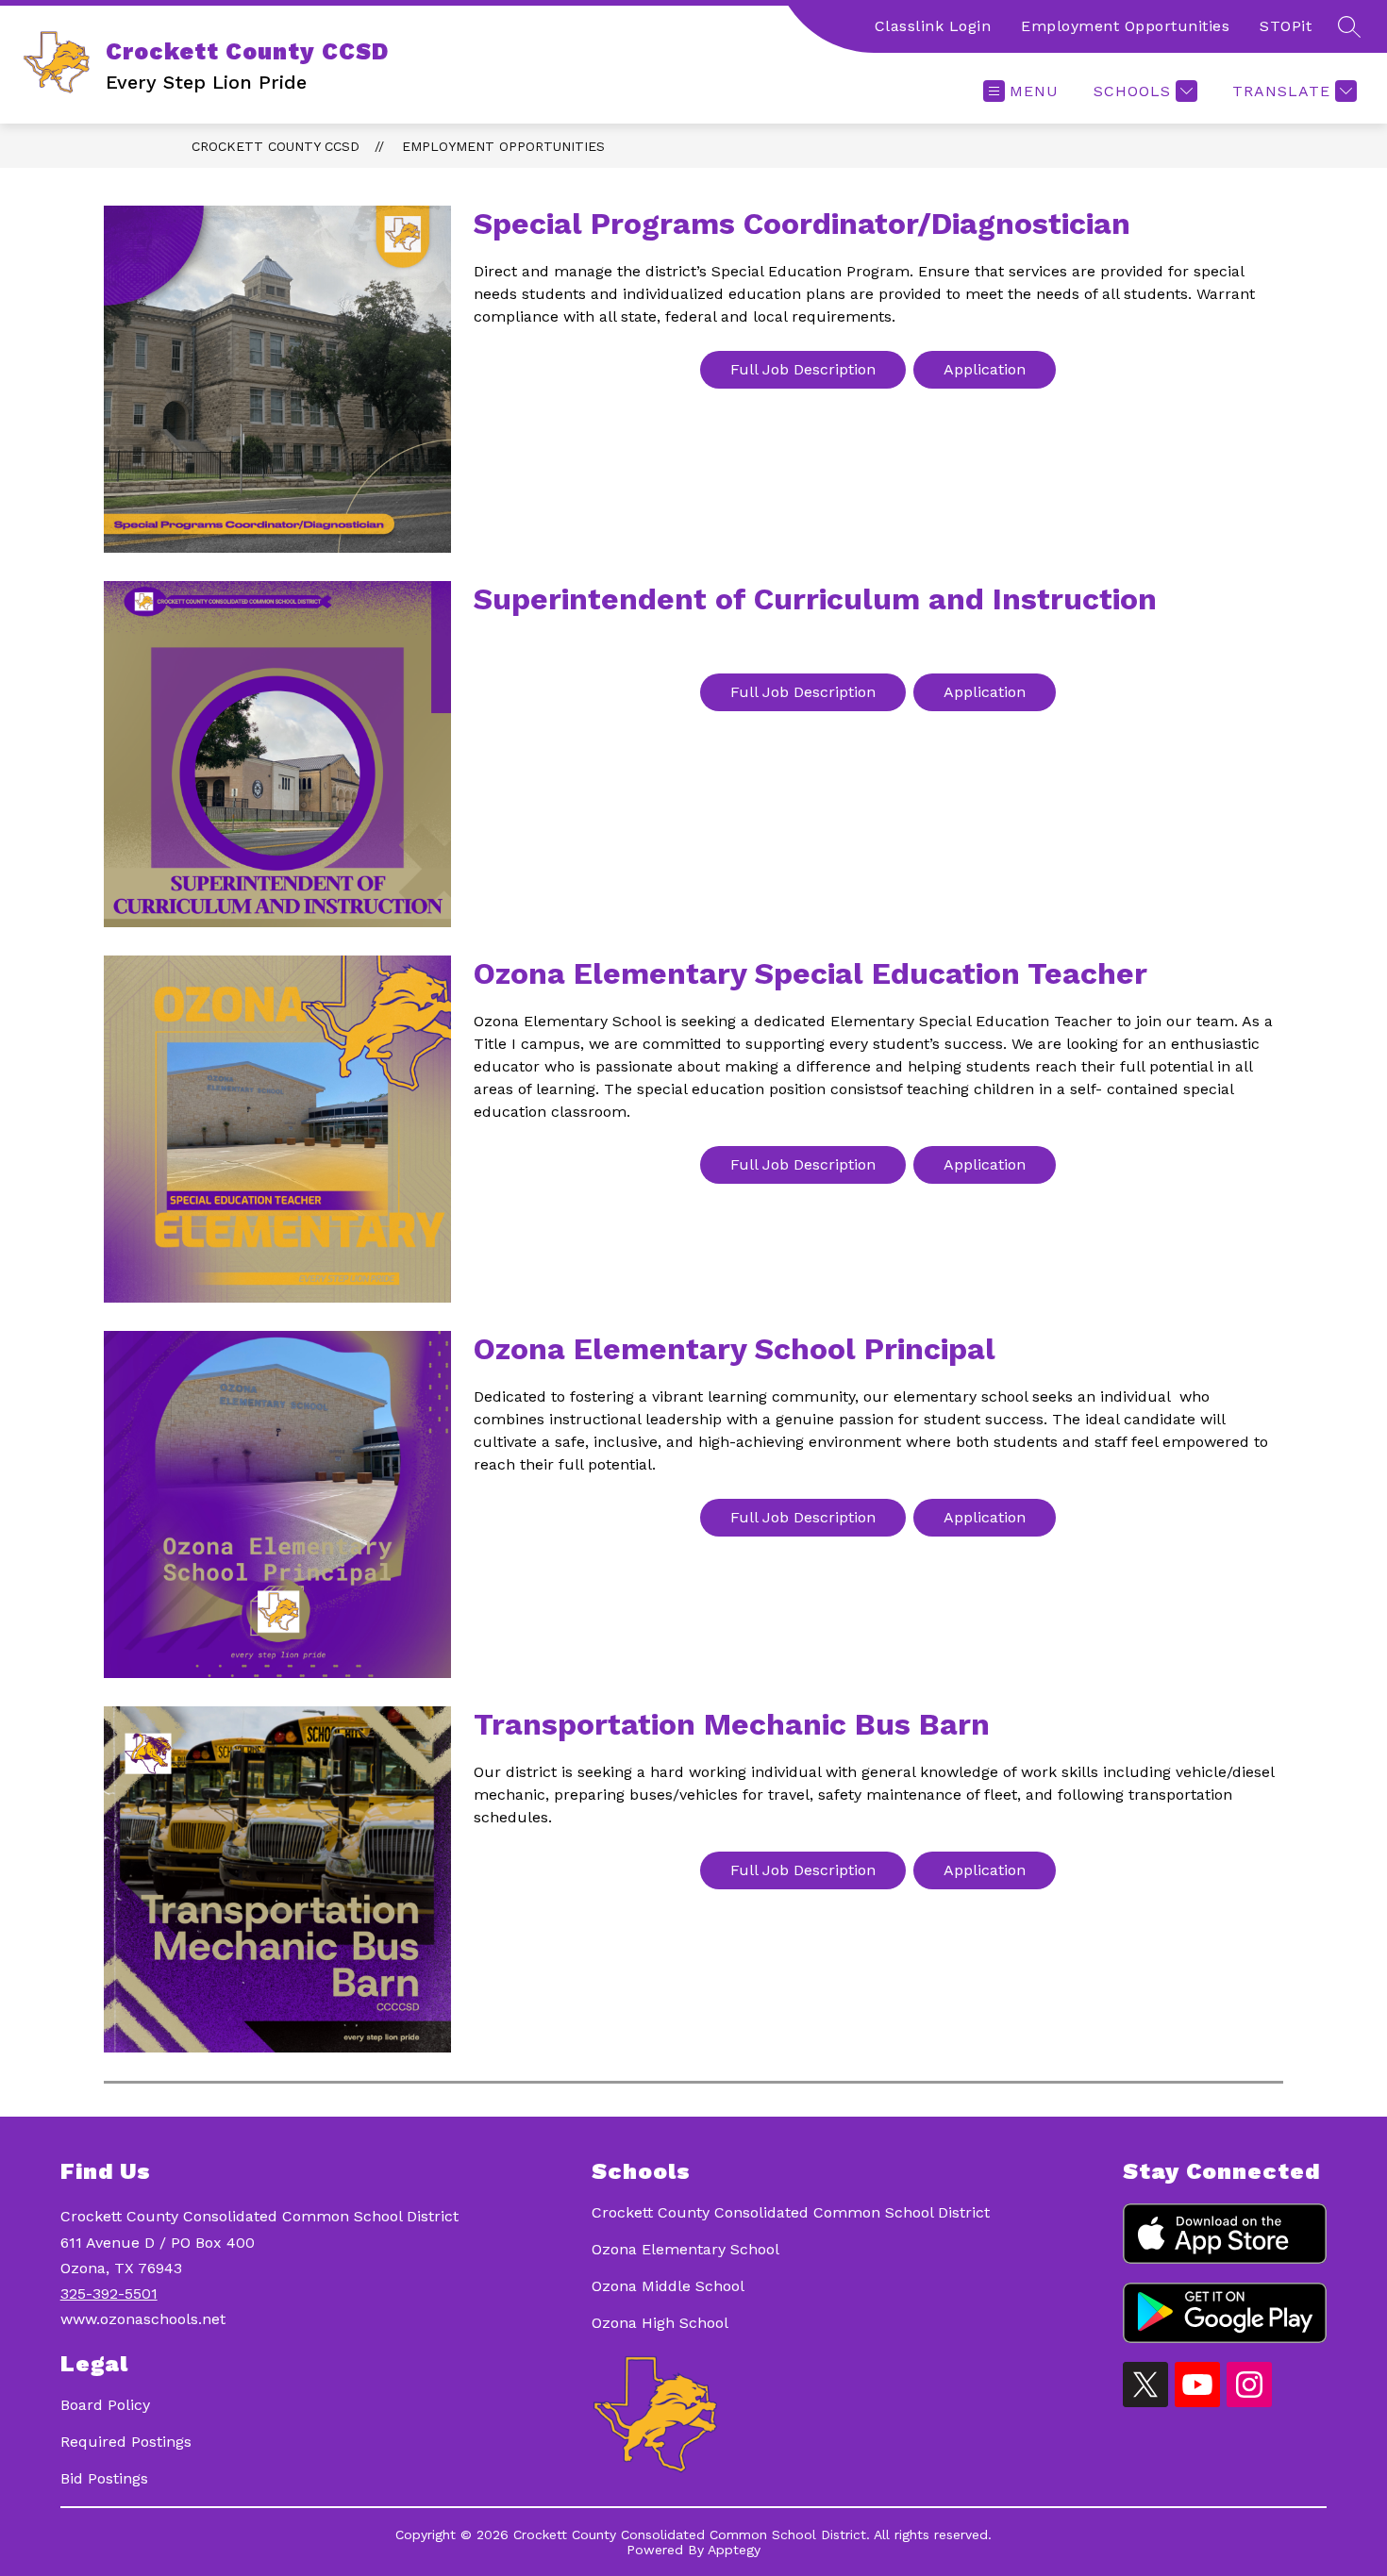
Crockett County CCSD (276, 146)
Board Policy (105, 2405)
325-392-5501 (109, 2293)
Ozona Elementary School (685, 2249)
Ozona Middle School (668, 2286)
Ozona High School (660, 2323)
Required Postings (126, 2442)
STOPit (1286, 26)
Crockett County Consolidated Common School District (791, 2212)
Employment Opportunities (1125, 26)
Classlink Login (933, 26)
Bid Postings (104, 2478)
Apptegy (734, 2550)
